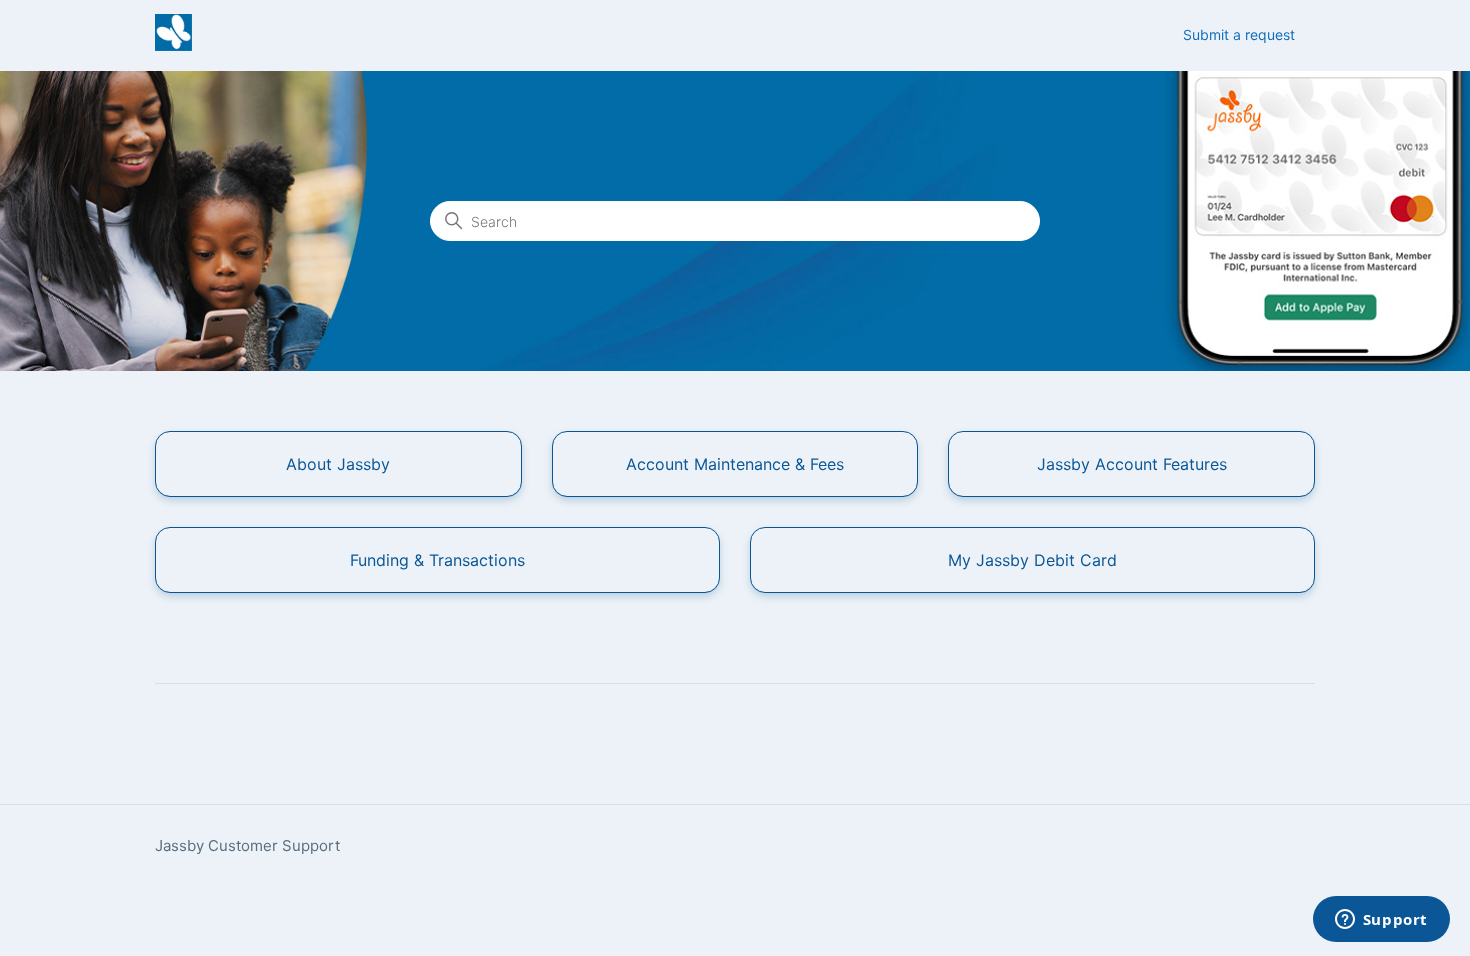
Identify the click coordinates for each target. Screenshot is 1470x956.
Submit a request (1239, 34)
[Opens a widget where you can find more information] (1381, 921)
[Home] (173, 45)
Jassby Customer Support (247, 845)
